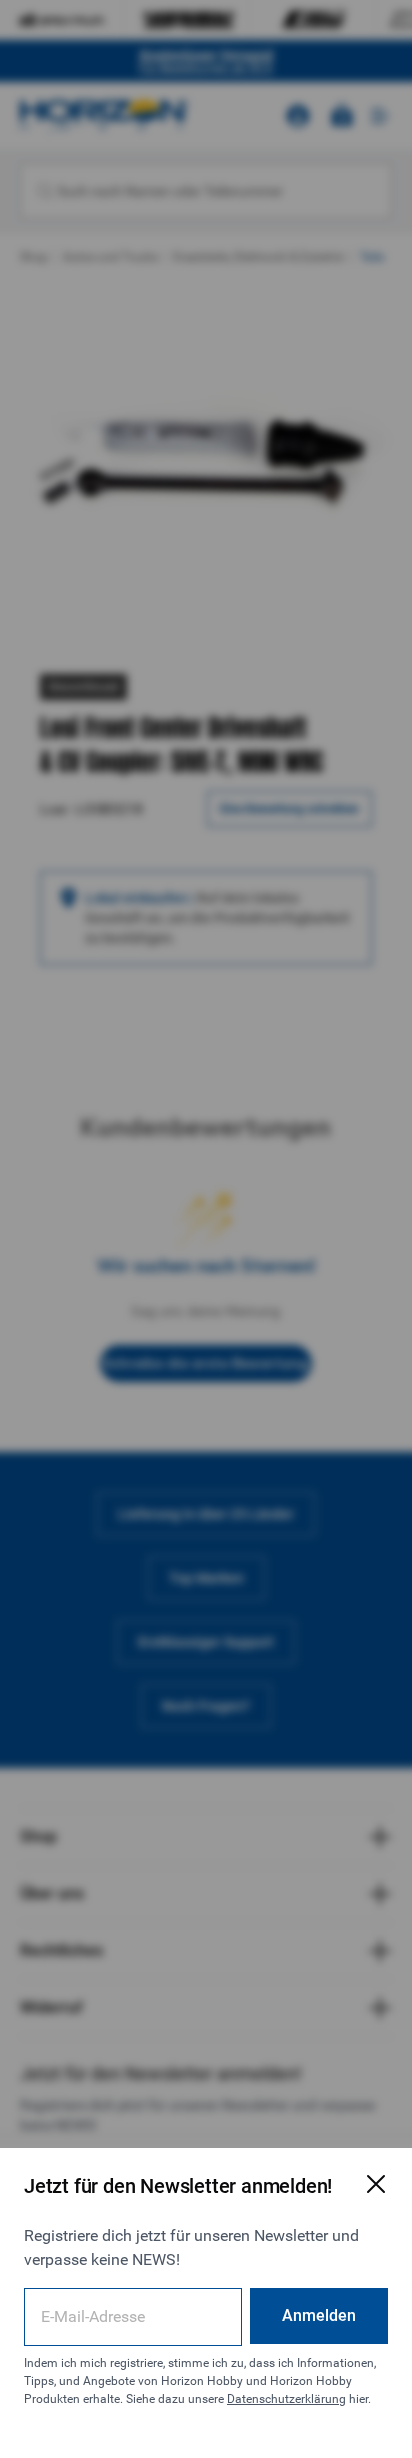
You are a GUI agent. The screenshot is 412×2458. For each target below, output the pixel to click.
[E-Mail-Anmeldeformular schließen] (376, 2184)
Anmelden (319, 2315)
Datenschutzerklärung (286, 2399)
